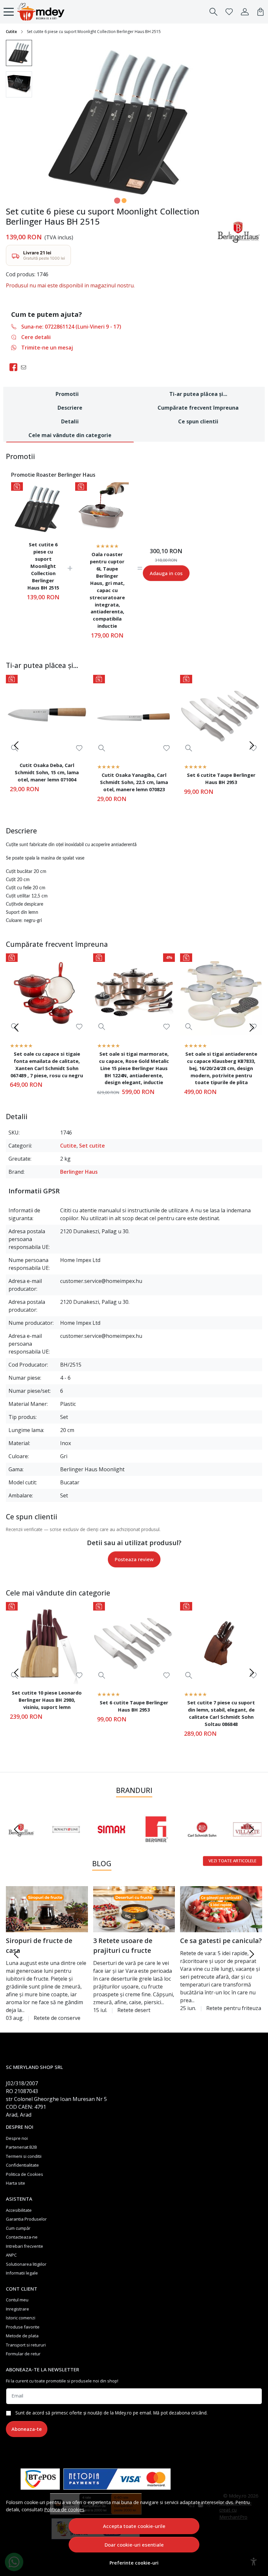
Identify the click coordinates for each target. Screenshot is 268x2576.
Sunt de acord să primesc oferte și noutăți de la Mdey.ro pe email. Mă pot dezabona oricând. (111, 2413)
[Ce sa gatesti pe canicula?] (221, 1909)
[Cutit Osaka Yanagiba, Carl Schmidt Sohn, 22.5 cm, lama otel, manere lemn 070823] (134, 716)
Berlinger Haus (79, 1172)
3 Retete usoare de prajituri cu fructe (123, 1945)
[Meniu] (9, 12)
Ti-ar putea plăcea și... (198, 394)
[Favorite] (229, 12)
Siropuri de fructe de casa (39, 1945)
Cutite (11, 32)
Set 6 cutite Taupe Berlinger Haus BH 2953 (221, 778)
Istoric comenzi (21, 2318)
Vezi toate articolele (233, 1861)
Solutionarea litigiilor (26, 2264)
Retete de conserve (57, 2018)
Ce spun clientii (198, 421)
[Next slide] (252, 745)
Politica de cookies (64, 2509)
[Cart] (260, 12)
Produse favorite (23, 2327)
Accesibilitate (19, 2210)
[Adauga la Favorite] (79, 748)
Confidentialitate (22, 2165)
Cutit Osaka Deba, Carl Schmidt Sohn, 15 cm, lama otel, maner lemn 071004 (47, 772)
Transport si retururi (26, 2345)
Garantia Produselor (26, 2219)
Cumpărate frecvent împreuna (198, 408)
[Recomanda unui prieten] (25, 367)
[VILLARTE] (247, 1842)
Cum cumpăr (18, 2228)
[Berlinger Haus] (21, 1842)
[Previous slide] (16, 745)
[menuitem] (19, 53)
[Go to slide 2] (124, 201)
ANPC (11, 2255)
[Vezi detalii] (102, 748)
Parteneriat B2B (21, 2147)
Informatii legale (22, 2273)
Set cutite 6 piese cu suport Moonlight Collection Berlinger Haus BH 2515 (43, 566)
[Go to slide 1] (117, 201)
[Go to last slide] (16, 1829)
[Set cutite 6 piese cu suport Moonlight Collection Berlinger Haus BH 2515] (38, 509)
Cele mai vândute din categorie (70, 435)
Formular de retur (23, 2354)
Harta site (16, 2183)
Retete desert (134, 2010)
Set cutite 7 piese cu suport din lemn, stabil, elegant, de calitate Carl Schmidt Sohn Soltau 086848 (221, 1713)
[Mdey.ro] (41, 12)
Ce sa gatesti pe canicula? (221, 1941)
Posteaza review (134, 1559)
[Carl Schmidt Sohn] (202, 1842)
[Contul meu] (245, 12)
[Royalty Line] (66, 1842)
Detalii (70, 421)
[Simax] (111, 1842)
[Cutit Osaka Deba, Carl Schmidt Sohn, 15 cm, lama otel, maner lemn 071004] (47, 716)
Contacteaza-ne (22, 2237)
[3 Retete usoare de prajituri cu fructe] (134, 1909)
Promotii (67, 394)
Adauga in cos (166, 573)
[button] (213, 12)
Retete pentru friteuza (234, 2008)
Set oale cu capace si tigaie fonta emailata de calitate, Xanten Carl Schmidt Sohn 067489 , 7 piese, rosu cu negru (47, 1065)
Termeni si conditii (24, 2156)
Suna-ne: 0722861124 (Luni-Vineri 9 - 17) (71, 327)
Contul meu (17, 2300)
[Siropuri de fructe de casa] (47, 1909)
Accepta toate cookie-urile (134, 2526)
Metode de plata (22, 2336)
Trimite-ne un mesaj (47, 348)
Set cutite (92, 1146)
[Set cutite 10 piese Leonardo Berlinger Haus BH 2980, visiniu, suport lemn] (47, 1643)
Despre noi (17, 2138)
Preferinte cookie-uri (134, 2563)
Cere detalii (36, 337)
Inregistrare (17, 2309)
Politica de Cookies (25, 2174)
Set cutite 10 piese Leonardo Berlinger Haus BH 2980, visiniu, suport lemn (47, 1700)
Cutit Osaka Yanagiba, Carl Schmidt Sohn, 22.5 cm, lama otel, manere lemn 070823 (134, 782)
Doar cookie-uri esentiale (134, 2545)
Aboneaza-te (27, 2429)
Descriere (70, 408)
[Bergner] (157, 1842)
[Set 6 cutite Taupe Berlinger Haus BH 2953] (221, 716)
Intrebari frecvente (25, 2246)
